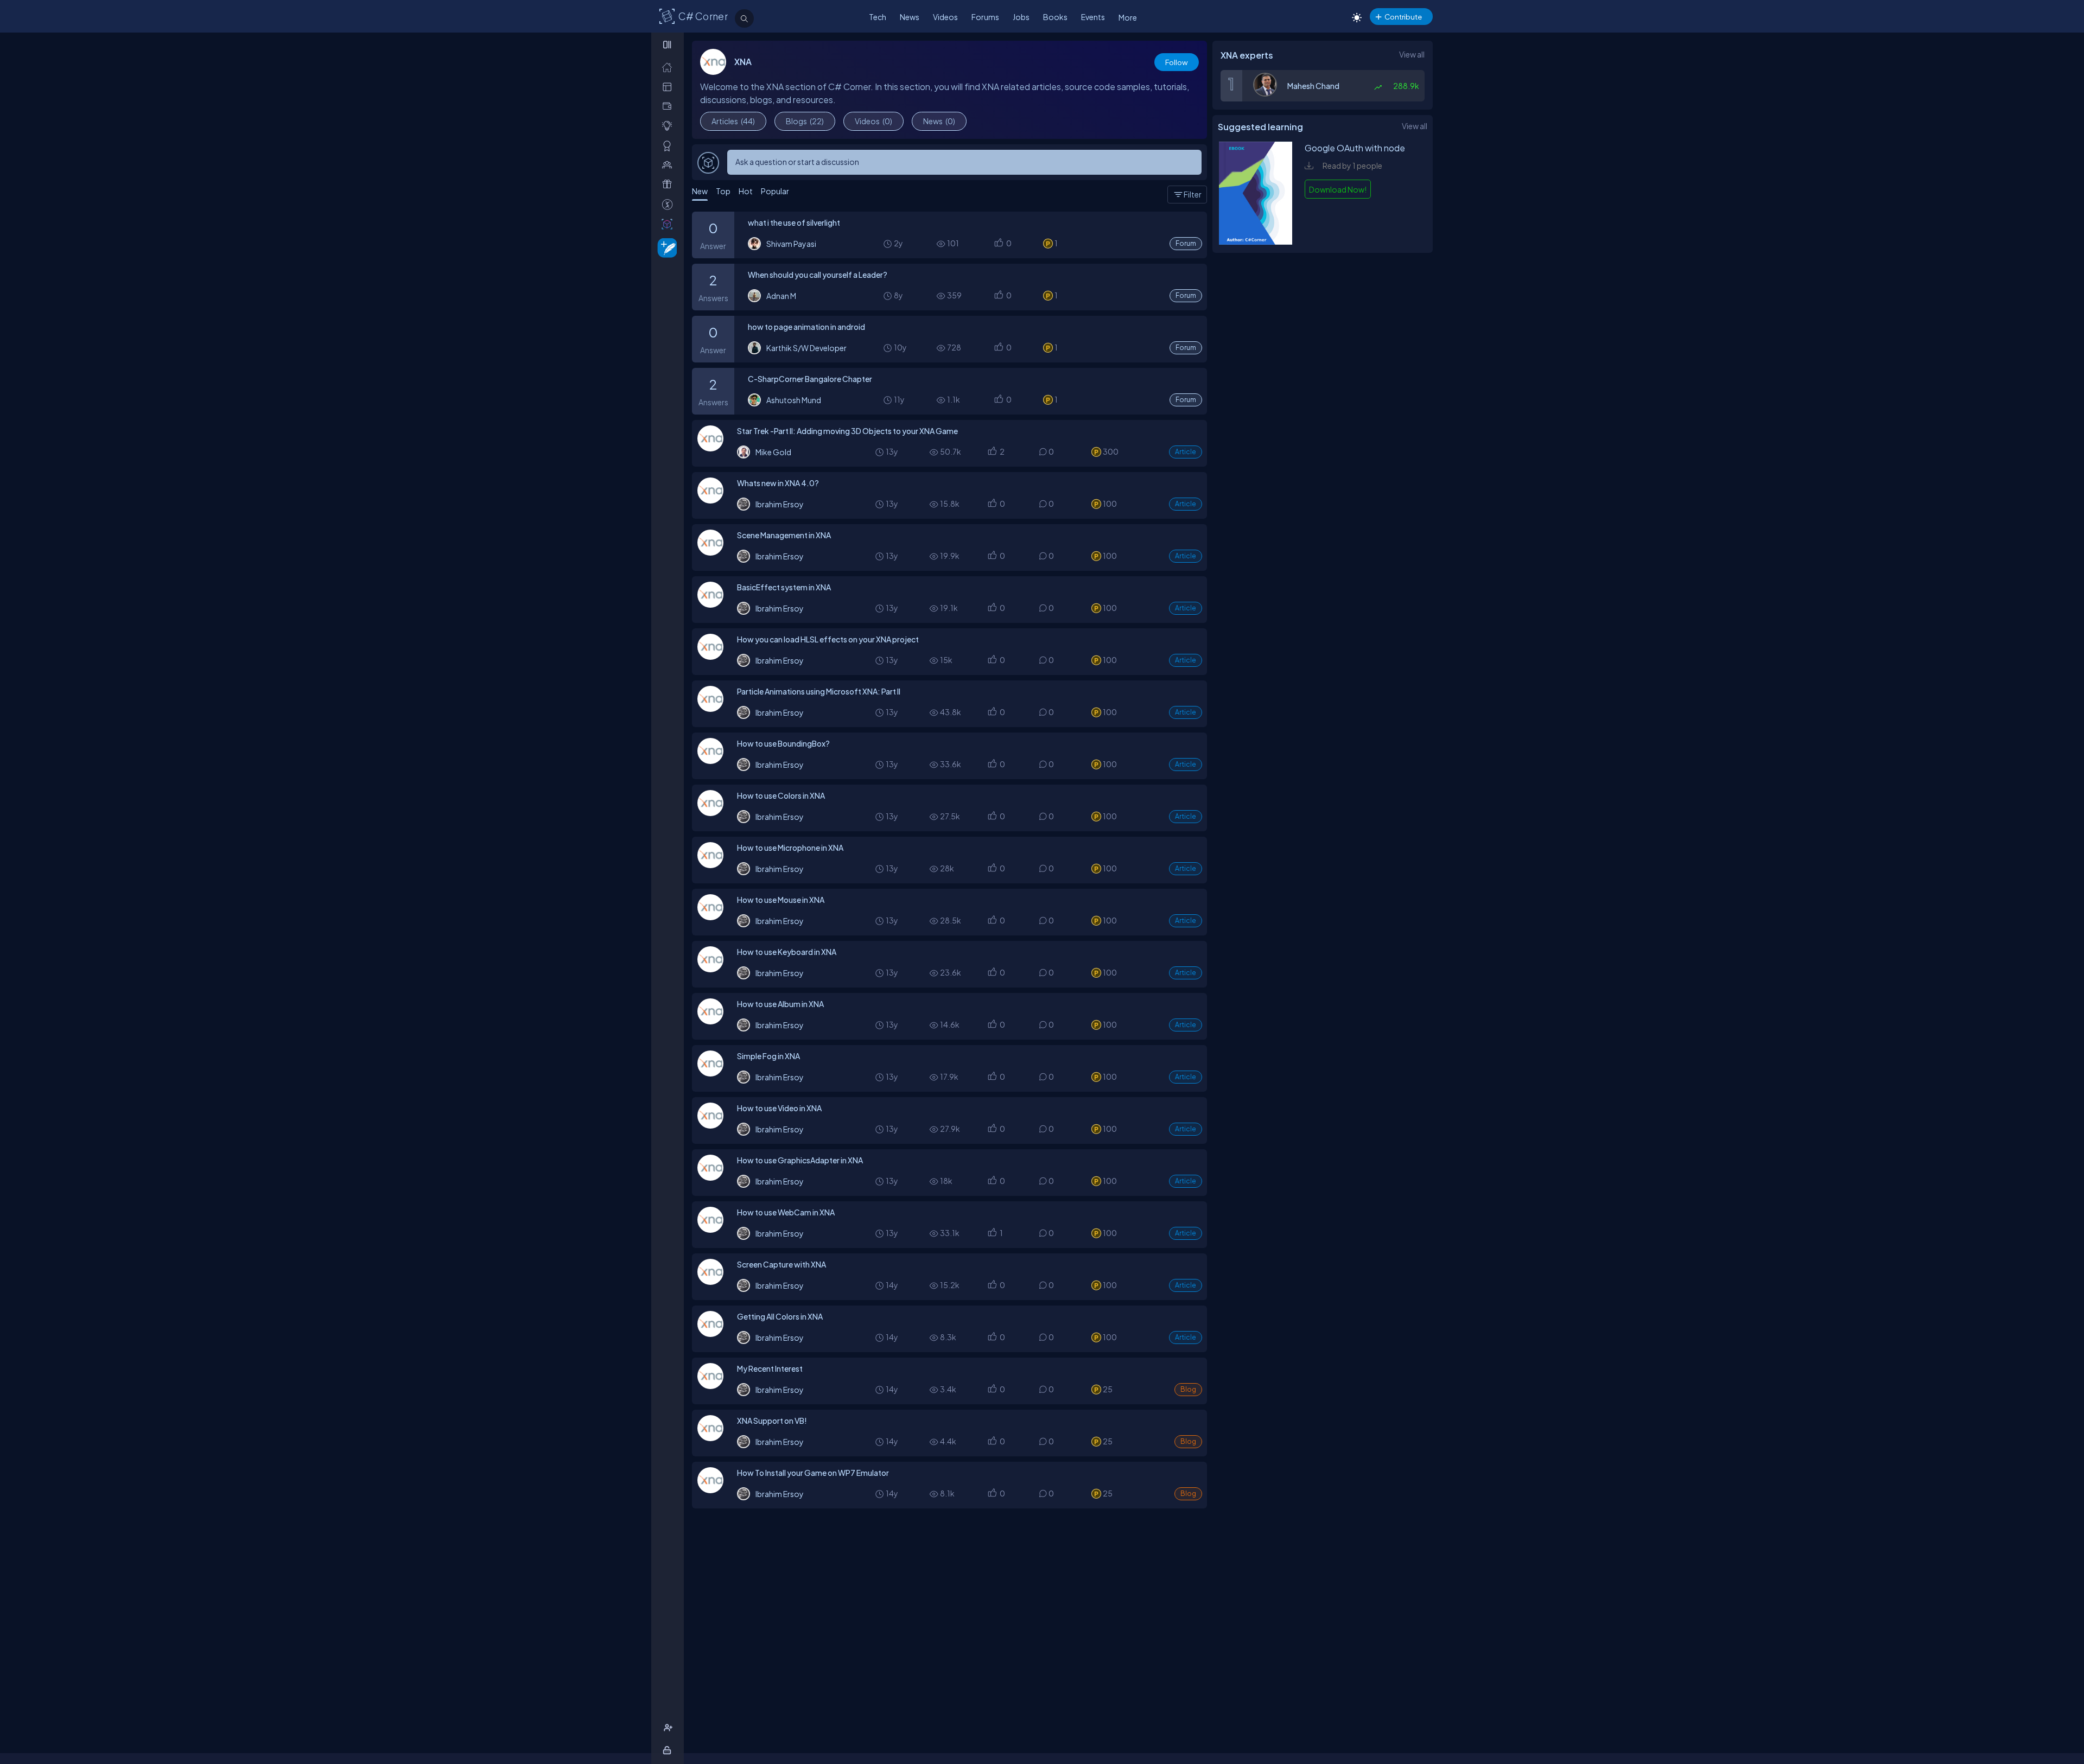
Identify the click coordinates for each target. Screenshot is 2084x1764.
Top (723, 191)
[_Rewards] (669, 204)
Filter (1193, 194)
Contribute (1403, 17)
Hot (746, 191)
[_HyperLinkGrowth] (665, 247)
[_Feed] (669, 67)
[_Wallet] (669, 106)
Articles (733, 121)
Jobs (1021, 17)
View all (1412, 54)
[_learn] (669, 126)
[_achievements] (669, 146)
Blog (1188, 1389)
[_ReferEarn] (669, 184)
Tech (878, 17)
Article (1186, 452)
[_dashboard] (669, 87)
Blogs (805, 121)
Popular (775, 191)
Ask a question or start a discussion (797, 162)
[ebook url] (1256, 241)
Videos (945, 17)
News (910, 17)
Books (1055, 17)
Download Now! (1338, 189)
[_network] (669, 165)
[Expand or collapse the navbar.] (668, 44)
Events (1093, 17)
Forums (985, 17)
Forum (1186, 243)
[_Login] (669, 1750)
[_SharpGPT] (669, 224)
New (700, 191)
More (1128, 17)
